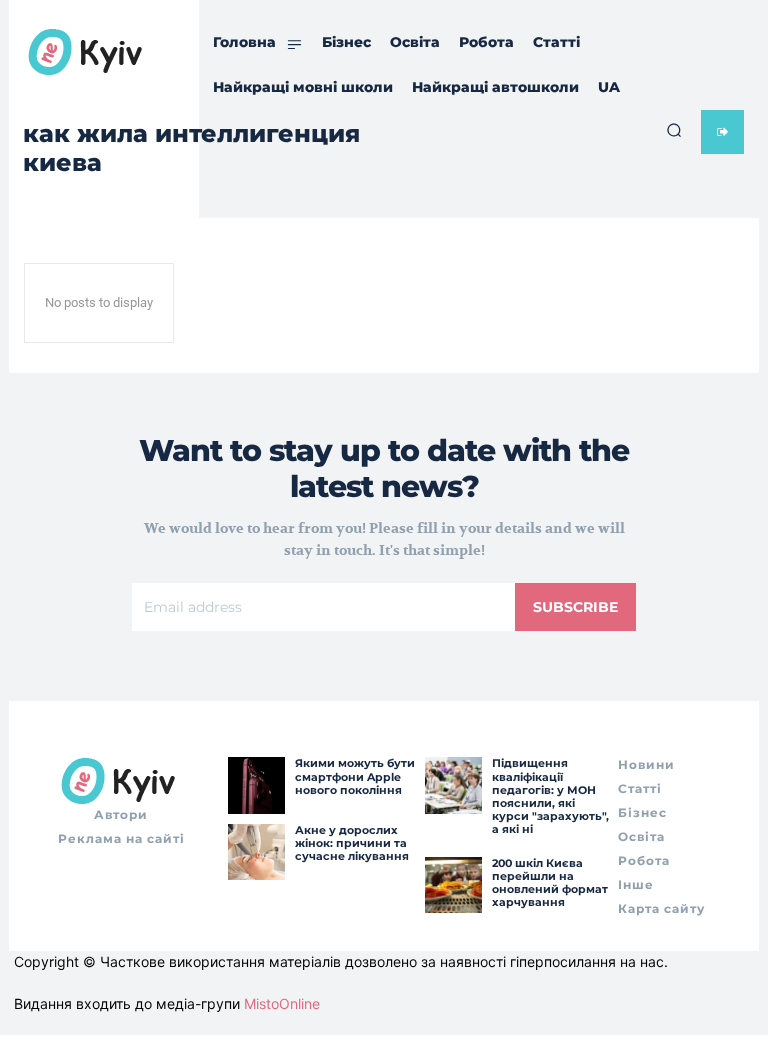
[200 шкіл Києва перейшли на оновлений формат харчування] (453, 885)
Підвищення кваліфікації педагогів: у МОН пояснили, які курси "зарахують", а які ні (550, 796)
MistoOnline (282, 1003)
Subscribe (575, 607)
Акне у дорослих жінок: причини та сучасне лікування (352, 843)
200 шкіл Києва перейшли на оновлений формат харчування (550, 883)
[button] (674, 130)
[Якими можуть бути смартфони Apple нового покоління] (256, 785)
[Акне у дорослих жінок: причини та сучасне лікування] (256, 852)
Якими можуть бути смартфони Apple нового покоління (355, 776)
